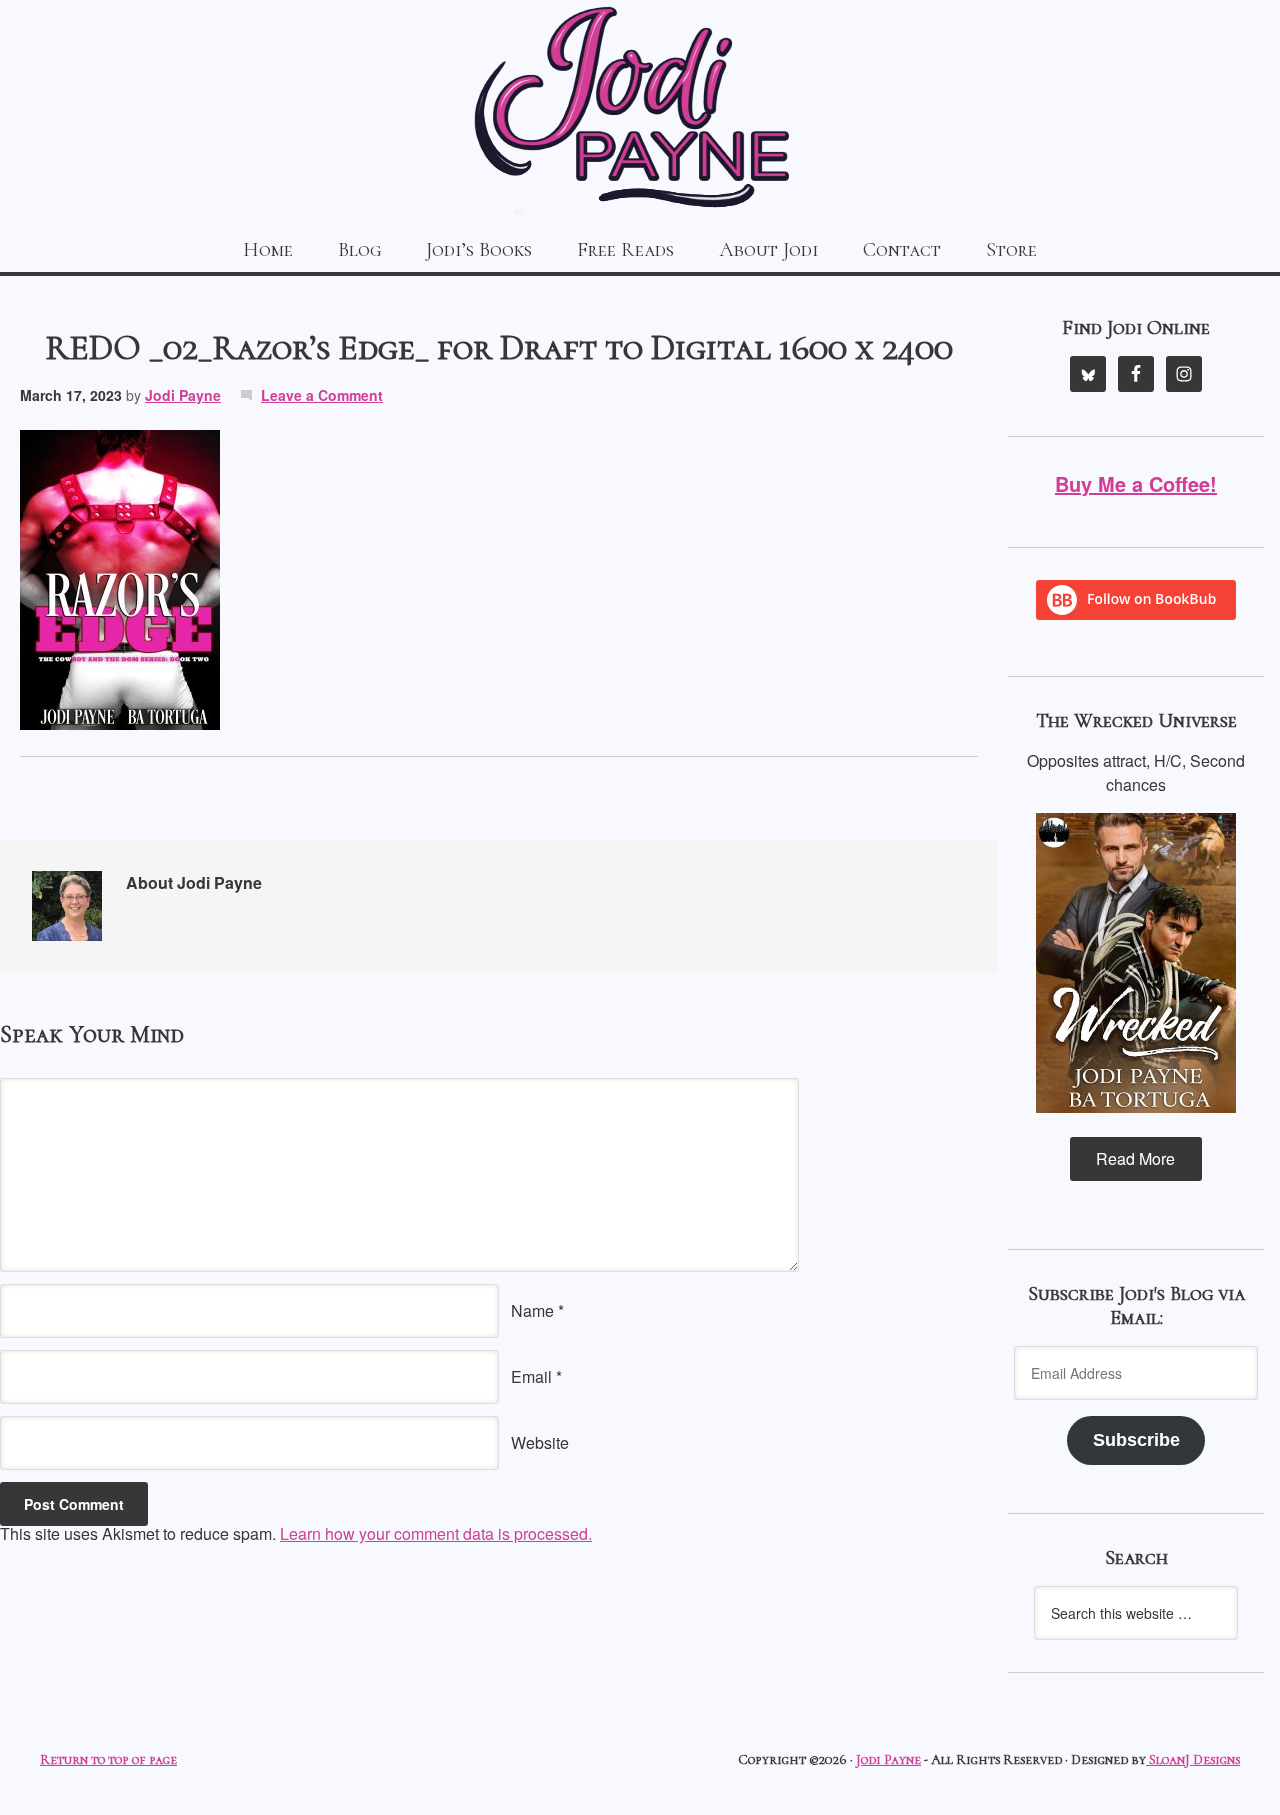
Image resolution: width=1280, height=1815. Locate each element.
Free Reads (625, 250)
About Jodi (768, 250)
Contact (902, 250)
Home (268, 250)
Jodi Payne (640, 110)
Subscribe (1136, 1440)
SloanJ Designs (1193, 1759)
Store (1011, 250)
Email (531, 1376)
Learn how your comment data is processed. (436, 1533)
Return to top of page (108, 1759)
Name (532, 1310)
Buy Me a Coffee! (1136, 483)
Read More (1135, 1158)
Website (540, 1442)
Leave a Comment (322, 395)
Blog (359, 250)
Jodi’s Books (479, 250)
